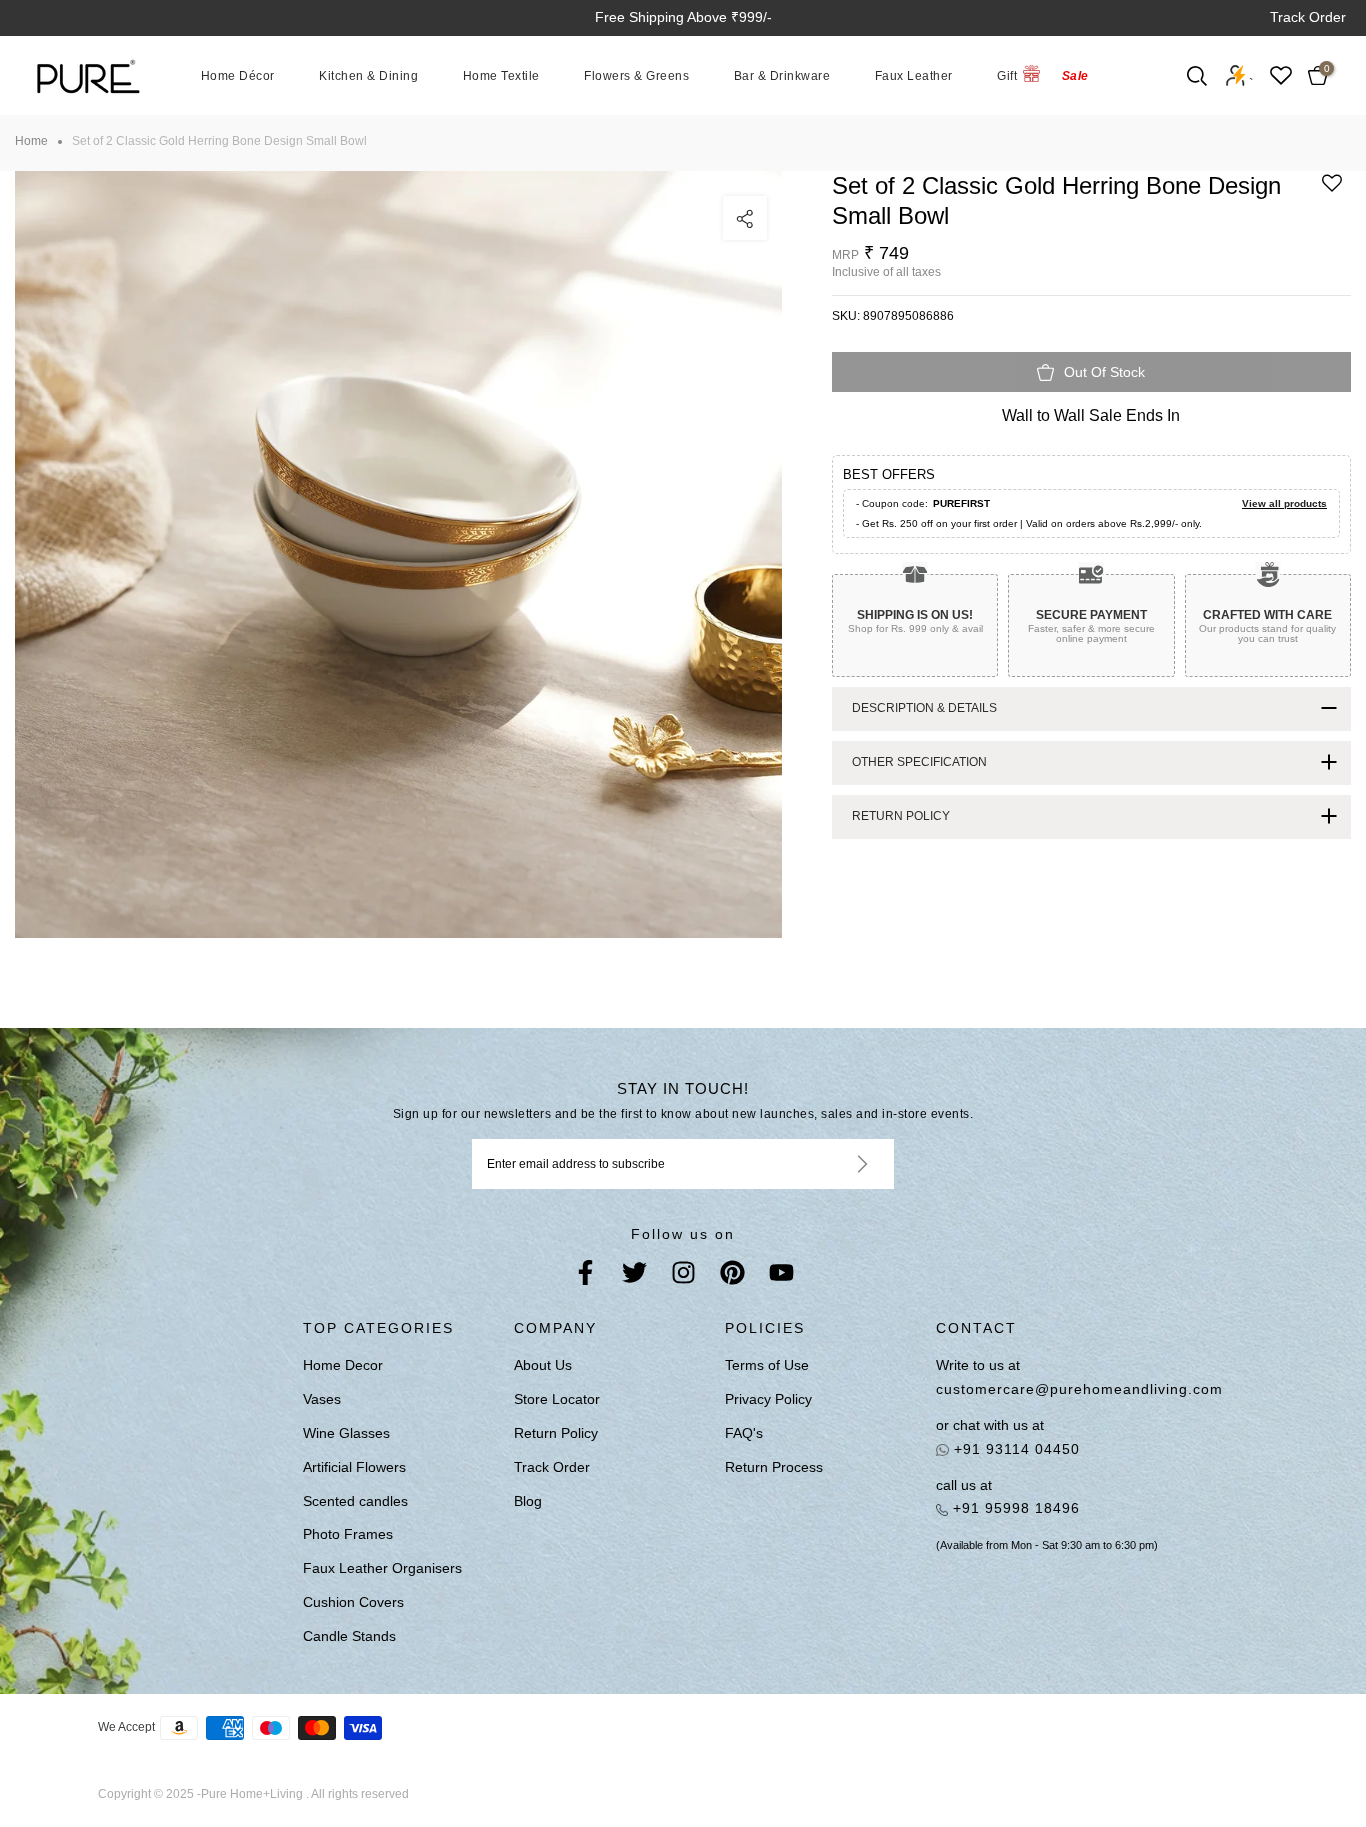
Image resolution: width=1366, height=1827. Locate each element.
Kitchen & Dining (368, 75)
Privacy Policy (768, 1399)
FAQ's (744, 1433)
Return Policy (556, 1433)
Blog (528, 1501)
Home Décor (238, 75)
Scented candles (355, 1501)
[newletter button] (838, 1164)
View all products (1284, 503)
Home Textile (501, 75)
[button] (1332, 190)
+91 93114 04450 (1014, 1449)
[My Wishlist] (1281, 75)
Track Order (1308, 17)
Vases (322, 1399)
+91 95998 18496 (1014, 1508)
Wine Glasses (346, 1433)
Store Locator (557, 1399)
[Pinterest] (732, 1276)
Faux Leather (914, 75)
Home (31, 141)
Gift (1007, 75)
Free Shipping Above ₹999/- (683, 17)
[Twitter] (634, 1276)
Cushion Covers (353, 1602)
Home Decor (343, 1365)
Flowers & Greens (636, 75)
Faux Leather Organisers (382, 1568)
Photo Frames (348, 1534)
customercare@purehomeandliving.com (1062, 1389)
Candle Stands (349, 1636)
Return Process (774, 1467)
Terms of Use (767, 1365)
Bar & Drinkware (782, 75)
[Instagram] (683, 1276)
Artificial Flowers (354, 1467)
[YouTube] (781, 1276)
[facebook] (585, 1276)
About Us (543, 1365)
